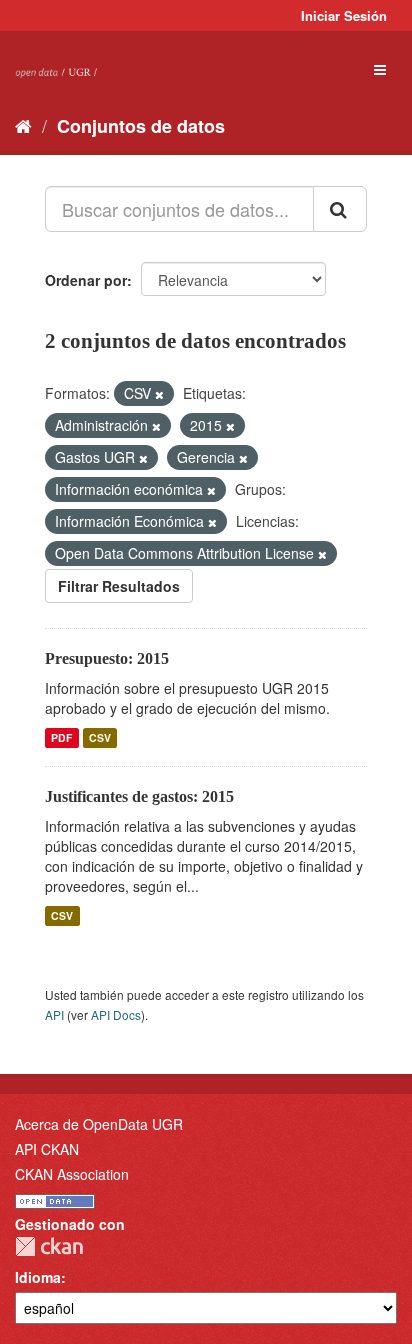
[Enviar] (340, 209)
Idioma (38, 1277)
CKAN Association (72, 1174)
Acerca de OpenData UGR (99, 1124)
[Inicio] (23, 125)
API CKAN (47, 1149)
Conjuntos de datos (141, 126)
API (54, 1014)
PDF (61, 737)
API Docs (116, 1014)
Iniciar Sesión (344, 15)
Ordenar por (86, 280)
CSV (100, 737)
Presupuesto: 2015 (107, 658)
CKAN (49, 1246)
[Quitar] (159, 394)
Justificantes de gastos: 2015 (139, 796)
